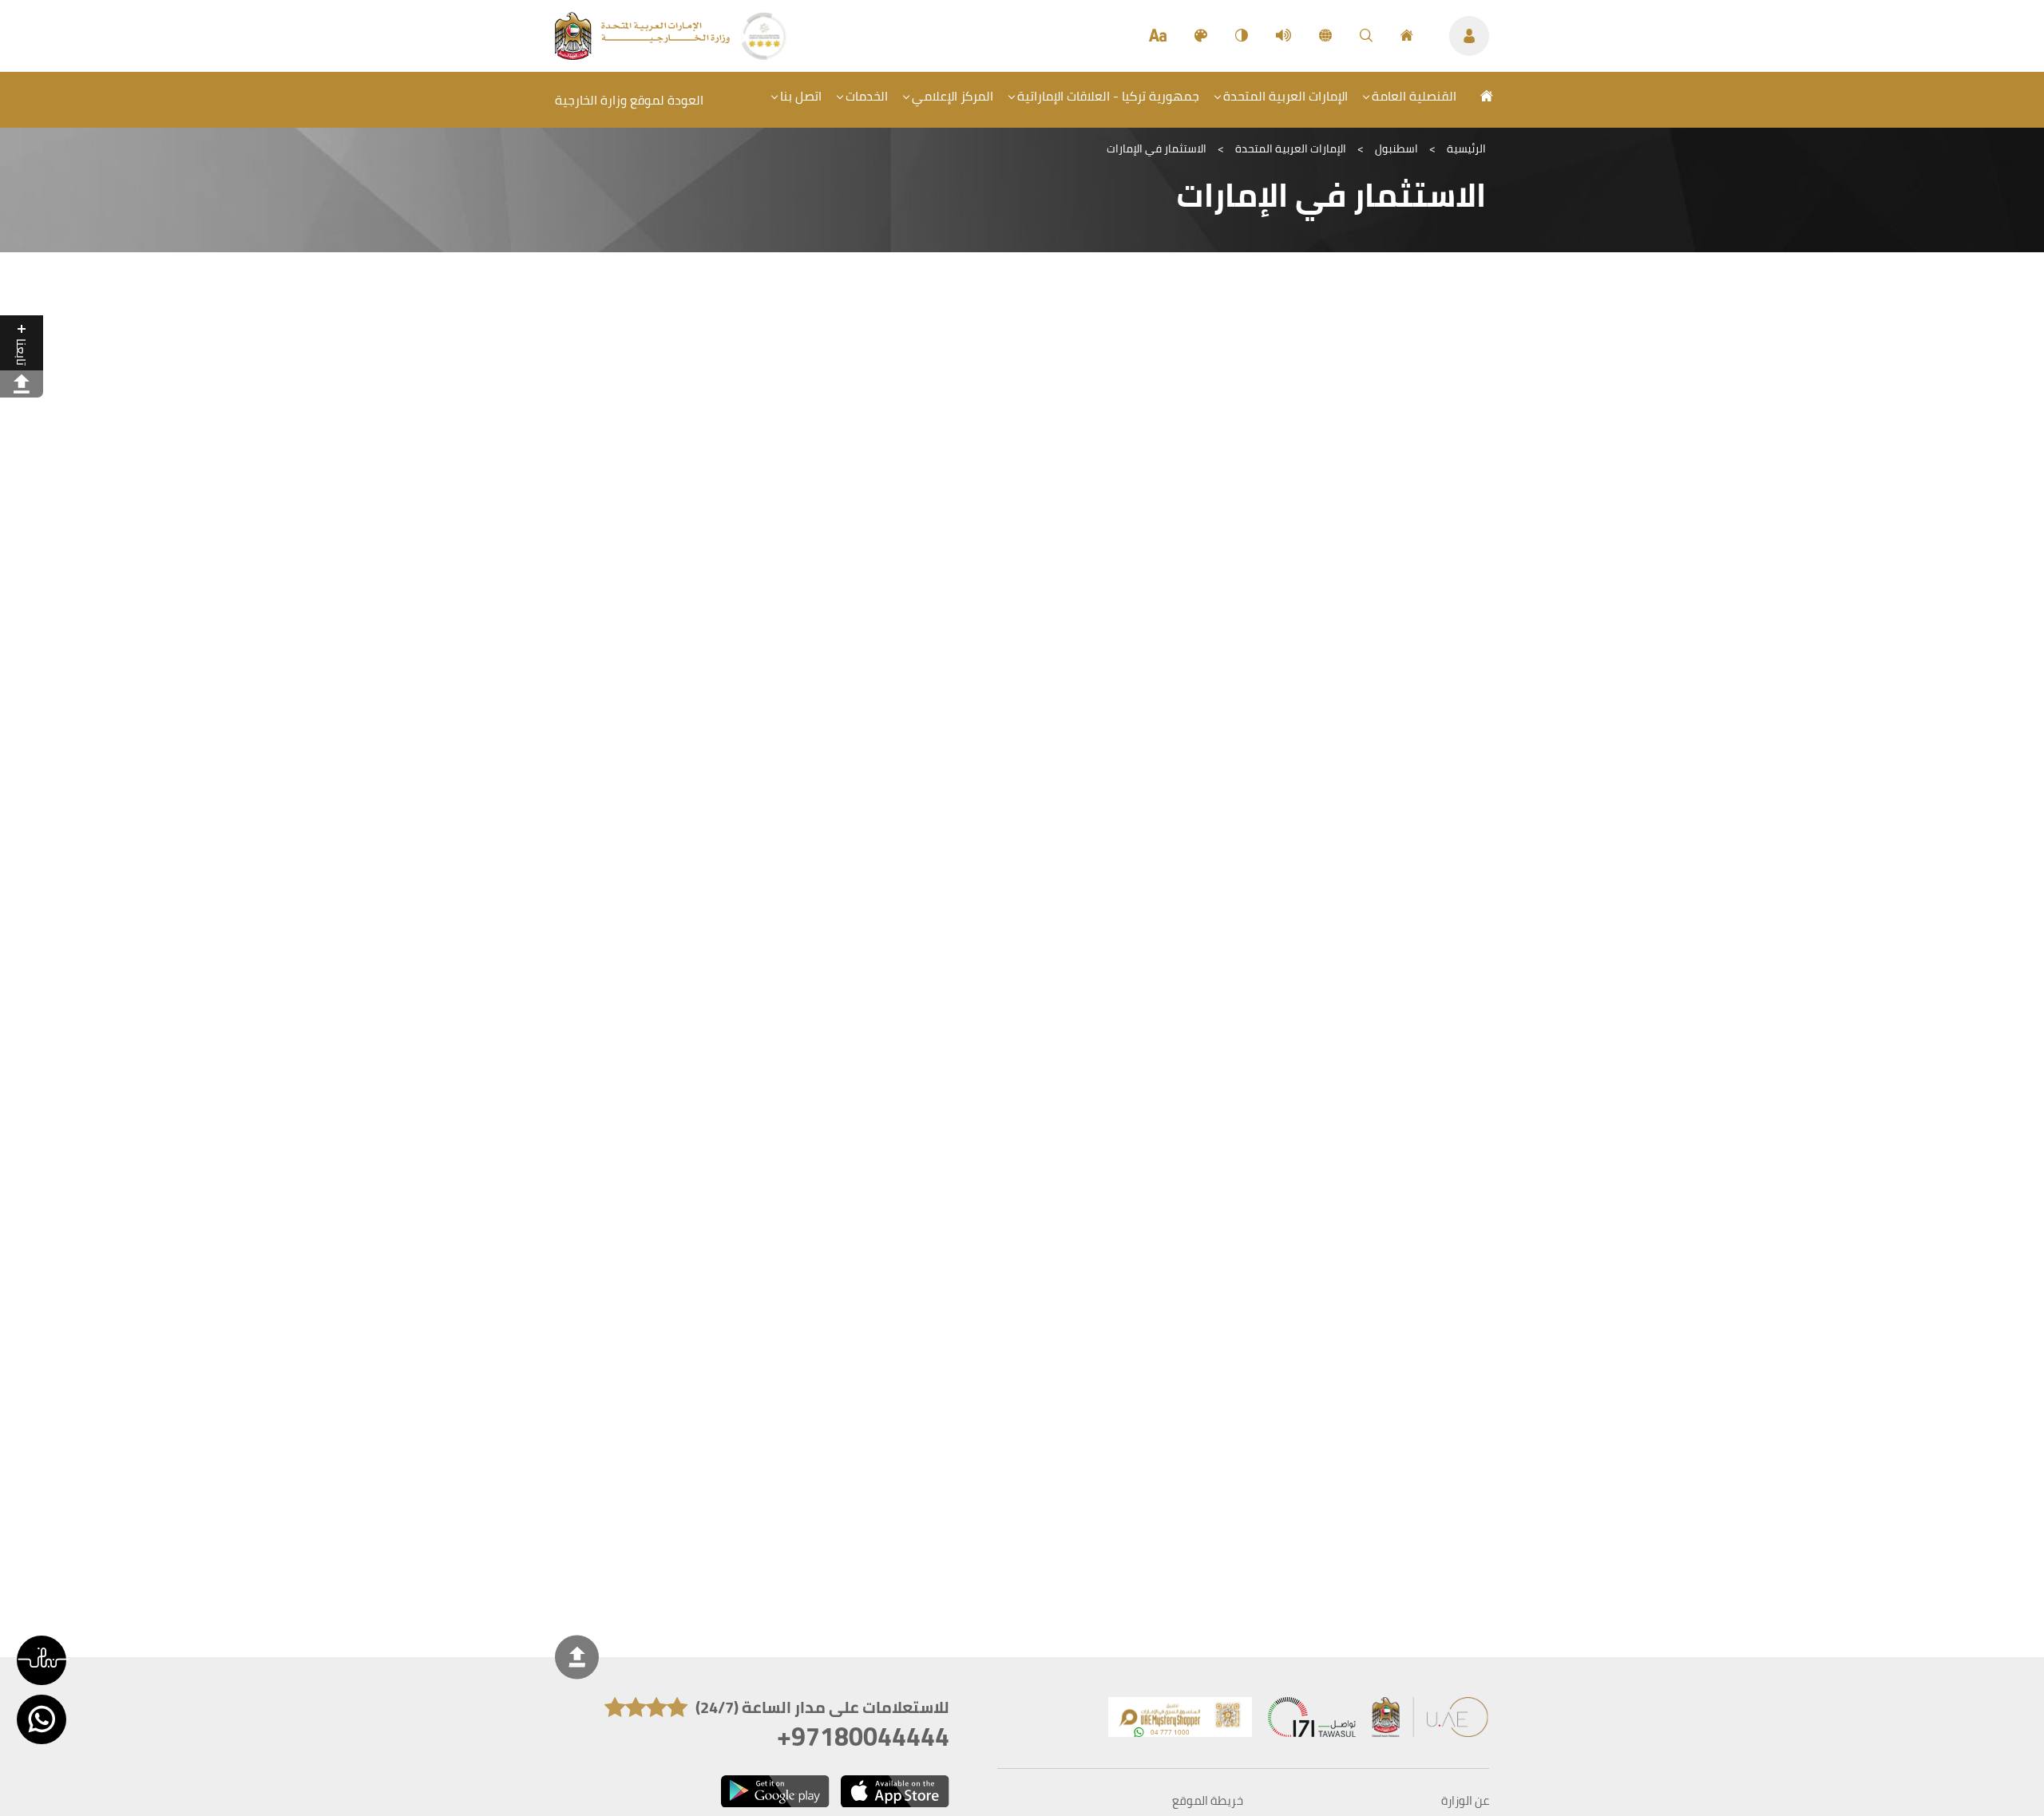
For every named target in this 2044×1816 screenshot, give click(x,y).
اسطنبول (1396, 148)
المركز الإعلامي (953, 96)
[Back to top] (577, 1657)
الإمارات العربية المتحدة (1285, 96)
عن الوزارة (1465, 1801)
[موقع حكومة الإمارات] (1431, 1721)
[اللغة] (1325, 36)
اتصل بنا (801, 96)
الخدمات (867, 96)
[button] (42, 1660)
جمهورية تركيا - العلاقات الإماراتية (1108, 96)
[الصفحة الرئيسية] (1407, 36)
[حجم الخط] (1158, 36)
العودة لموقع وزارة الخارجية (629, 100)
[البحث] (1366, 36)
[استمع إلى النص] (1283, 36)
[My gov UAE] (1312, 1721)
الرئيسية (1466, 148)
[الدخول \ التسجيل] (1469, 36)
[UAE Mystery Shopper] (1180, 1721)
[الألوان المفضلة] (1201, 36)
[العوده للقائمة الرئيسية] (644, 55)
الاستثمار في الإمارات (1157, 148)
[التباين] (1242, 36)
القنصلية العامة (1414, 96)
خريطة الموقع (1208, 1801)
